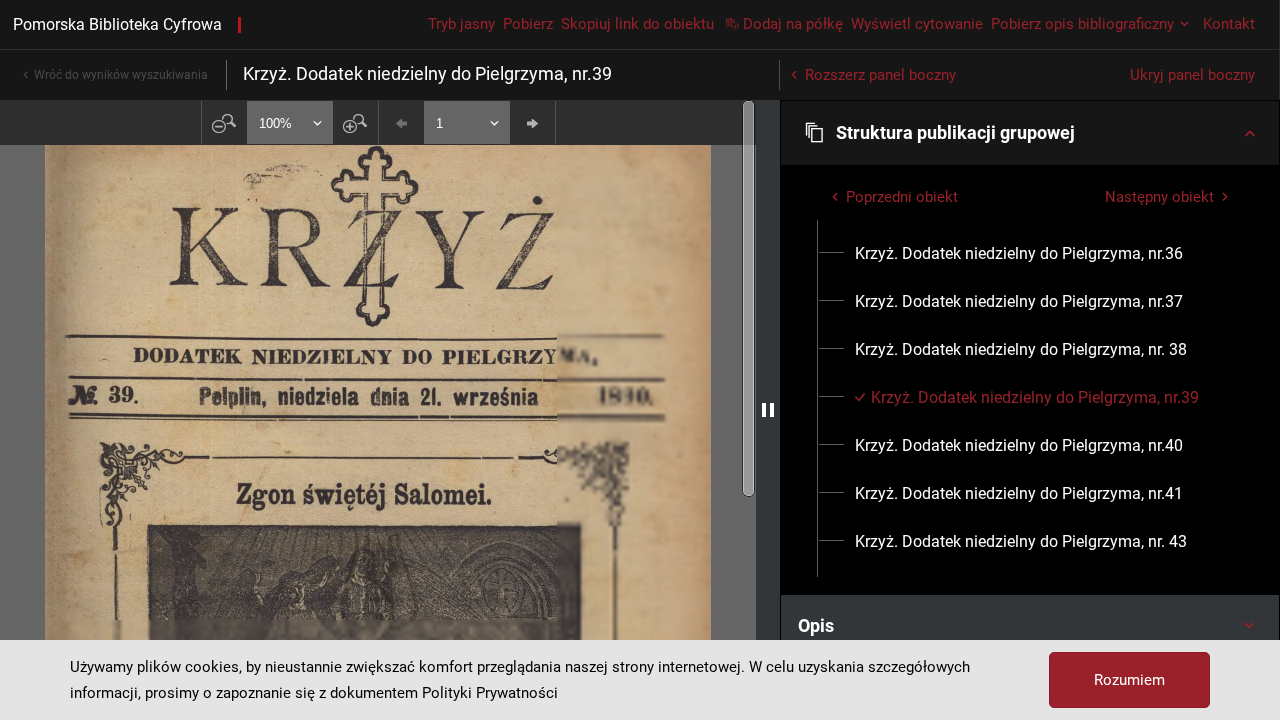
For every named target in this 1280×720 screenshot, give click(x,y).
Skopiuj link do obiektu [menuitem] (637, 24)
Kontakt (1229, 24)
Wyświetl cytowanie (917, 24)
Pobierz (528, 24)
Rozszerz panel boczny (880, 75)
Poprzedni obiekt (902, 197)
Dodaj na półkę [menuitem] (793, 24)
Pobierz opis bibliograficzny (1082, 24)
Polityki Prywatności (490, 693)
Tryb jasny (461, 24)
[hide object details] (768, 410)
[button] (1030, 133)
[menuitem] (1019, 254)
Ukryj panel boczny (1192, 75)
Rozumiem (1129, 680)
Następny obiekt (1159, 197)
